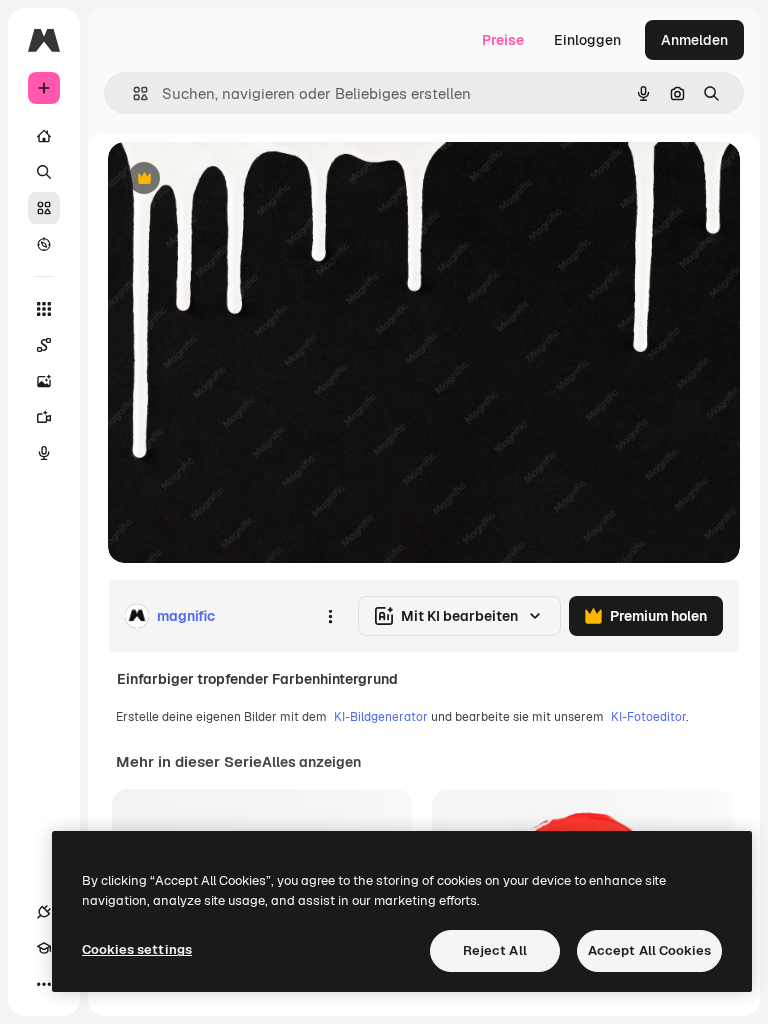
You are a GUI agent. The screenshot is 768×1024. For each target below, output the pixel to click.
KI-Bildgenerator (381, 717)
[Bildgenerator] (44, 381)
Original (236, 179)
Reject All (495, 950)
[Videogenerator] (44, 417)
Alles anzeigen (311, 762)
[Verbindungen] (44, 912)
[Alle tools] (44, 309)
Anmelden (694, 40)
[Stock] (44, 208)
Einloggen (587, 40)
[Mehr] (44, 984)
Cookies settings (137, 949)
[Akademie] (44, 948)
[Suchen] (44, 172)
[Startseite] (44, 136)
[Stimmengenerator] (44, 453)
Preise (503, 40)
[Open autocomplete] (132, 93)
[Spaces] (44, 345)
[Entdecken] (44, 244)
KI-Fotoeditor (648, 717)
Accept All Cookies (649, 950)
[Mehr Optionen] (330, 616)
